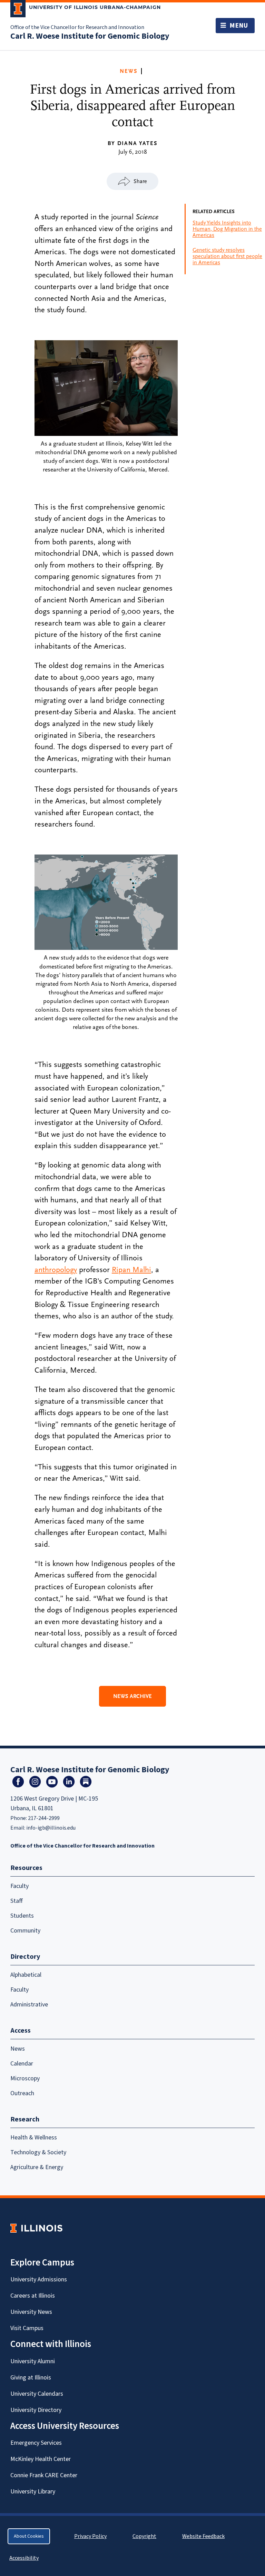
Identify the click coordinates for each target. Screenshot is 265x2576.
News (129, 71)
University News (31, 2312)
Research (25, 2119)
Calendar (22, 2064)
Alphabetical (26, 1975)
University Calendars (37, 2394)
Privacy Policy (90, 2536)
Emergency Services (36, 2443)
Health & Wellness (34, 2138)
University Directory (36, 2410)
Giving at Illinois (31, 2378)
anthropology (56, 1270)
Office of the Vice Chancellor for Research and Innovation (77, 27)
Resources (26, 1868)
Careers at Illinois (33, 2296)
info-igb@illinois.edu (51, 1828)
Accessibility (24, 2558)
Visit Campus (27, 2328)
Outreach (22, 2093)
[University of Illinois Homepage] (36, 2228)
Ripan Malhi (131, 1270)
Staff (17, 1901)
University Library (33, 2492)
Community (25, 1931)
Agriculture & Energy (37, 2167)
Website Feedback (204, 2536)
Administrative (29, 2005)
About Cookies (29, 2536)
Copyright (144, 2536)
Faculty (19, 1886)
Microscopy (25, 2078)
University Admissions (39, 2279)
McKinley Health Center (41, 2459)
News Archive (132, 1696)
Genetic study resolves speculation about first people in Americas (227, 256)
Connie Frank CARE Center (44, 2475)
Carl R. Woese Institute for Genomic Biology (90, 36)
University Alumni (33, 2361)
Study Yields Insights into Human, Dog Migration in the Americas (227, 229)
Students (22, 1916)
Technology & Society (38, 2152)
